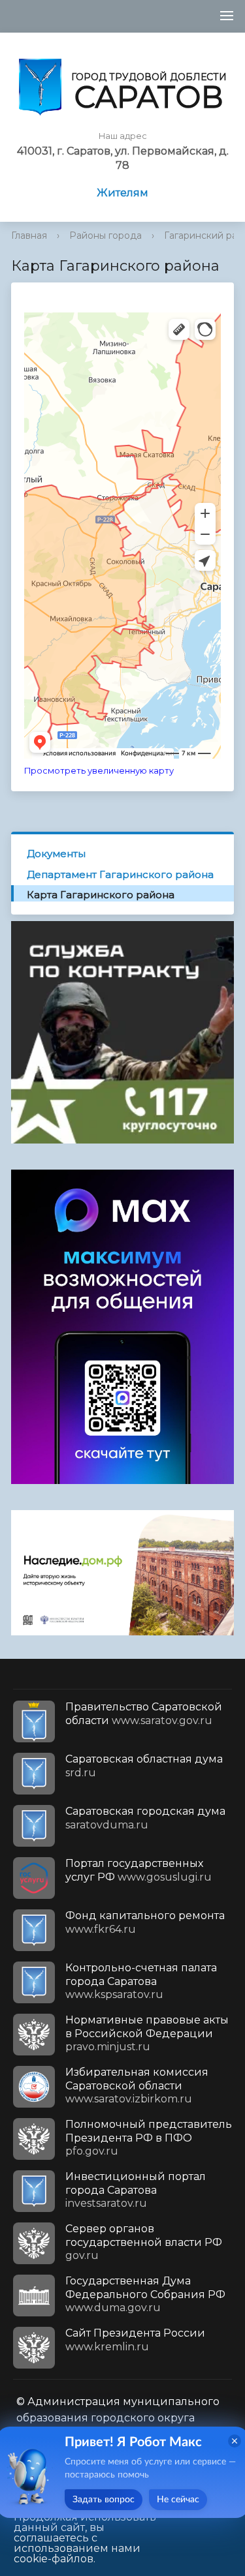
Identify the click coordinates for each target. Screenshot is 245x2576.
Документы (56, 854)
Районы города (106, 235)
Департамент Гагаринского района (120, 874)
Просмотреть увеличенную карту (99, 771)
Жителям (122, 193)
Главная (29, 235)
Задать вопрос (104, 2500)
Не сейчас (178, 2500)
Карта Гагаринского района (101, 895)
